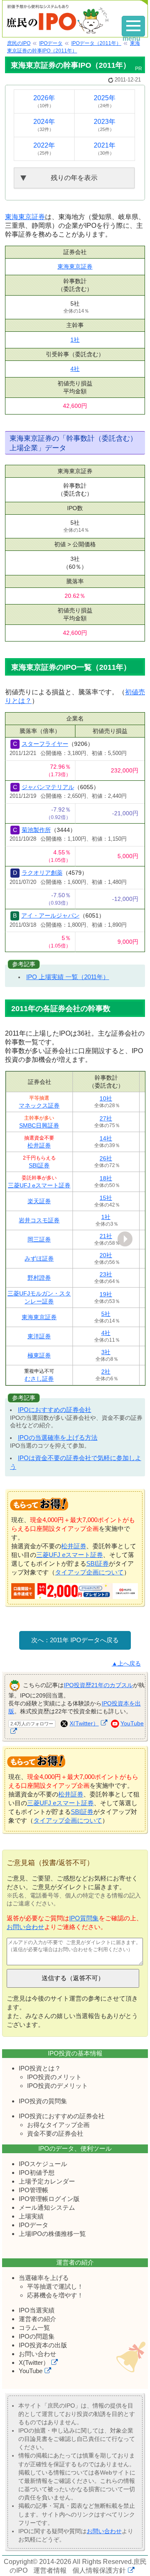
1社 (75, 340)
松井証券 (39, 1145)
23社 (106, 1274)
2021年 (105, 149)
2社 (106, 1372)
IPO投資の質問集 (43, 2101)
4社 (75, 369)
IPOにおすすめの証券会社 (55, 1410)
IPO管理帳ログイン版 (49, 2199)
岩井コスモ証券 (39, 1220)
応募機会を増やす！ (55, 2295)
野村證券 (39, 1278)
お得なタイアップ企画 (58, 2125)
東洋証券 (39, 1336)
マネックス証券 (39, 1105)
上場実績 (31, 2216)
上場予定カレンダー (47, 2181)
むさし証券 (39, 1379)
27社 (106, 1118)
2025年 (105, 101)
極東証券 (39, 1355)
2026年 (44, 101)
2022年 (44, 149)
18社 (106, 1178)
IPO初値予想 (37, 2173)
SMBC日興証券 (39, 1125)
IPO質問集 (84, 1918)
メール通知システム (47, 2207)
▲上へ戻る (126, 1664)
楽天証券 (39, 1201)
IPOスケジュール (43, 2164)
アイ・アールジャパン (50, 915)
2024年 (44, 125)
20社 (106, 1255)
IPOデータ (34, 2225)
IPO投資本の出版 (43, 2345)
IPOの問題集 (37, 2336)
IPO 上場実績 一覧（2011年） (68, 977)
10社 (106, 1098)
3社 (106, 1352)
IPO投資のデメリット (57, 2086)
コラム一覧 (34, 2328)
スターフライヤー (45, 744)
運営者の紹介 (37, 2319)
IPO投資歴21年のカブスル (98, 1685)
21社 (106, 1236)
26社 (106, 1158)
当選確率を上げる (44, 2278)
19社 (106, 1294)
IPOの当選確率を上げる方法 (58, 1437)
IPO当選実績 (37, 2310)
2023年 (105, 125)
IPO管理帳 (34, 2190)
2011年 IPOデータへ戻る (84, 1640)
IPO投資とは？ (40, 2068)
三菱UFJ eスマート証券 (39, 1185)
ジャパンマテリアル (48, 787)
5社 (106, 1314)
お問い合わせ (25, 1927)
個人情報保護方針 (99, 2570)
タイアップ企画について (89, 1572)
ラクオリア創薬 (42, 873)
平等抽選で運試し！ (55, 2286)
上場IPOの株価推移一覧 (52, 2234)
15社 (106, 1198)
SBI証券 (39, 1165)
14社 (106, 1138)
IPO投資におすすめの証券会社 (62, 2116)
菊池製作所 (36, 830)
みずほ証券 (39, 1258)
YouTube (31, 2371)
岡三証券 (39, 1239)
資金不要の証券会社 (55, 2133)
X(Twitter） (84, 1723)
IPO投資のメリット (54, 2077)
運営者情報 (50, 2570)
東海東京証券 (25, 217)
